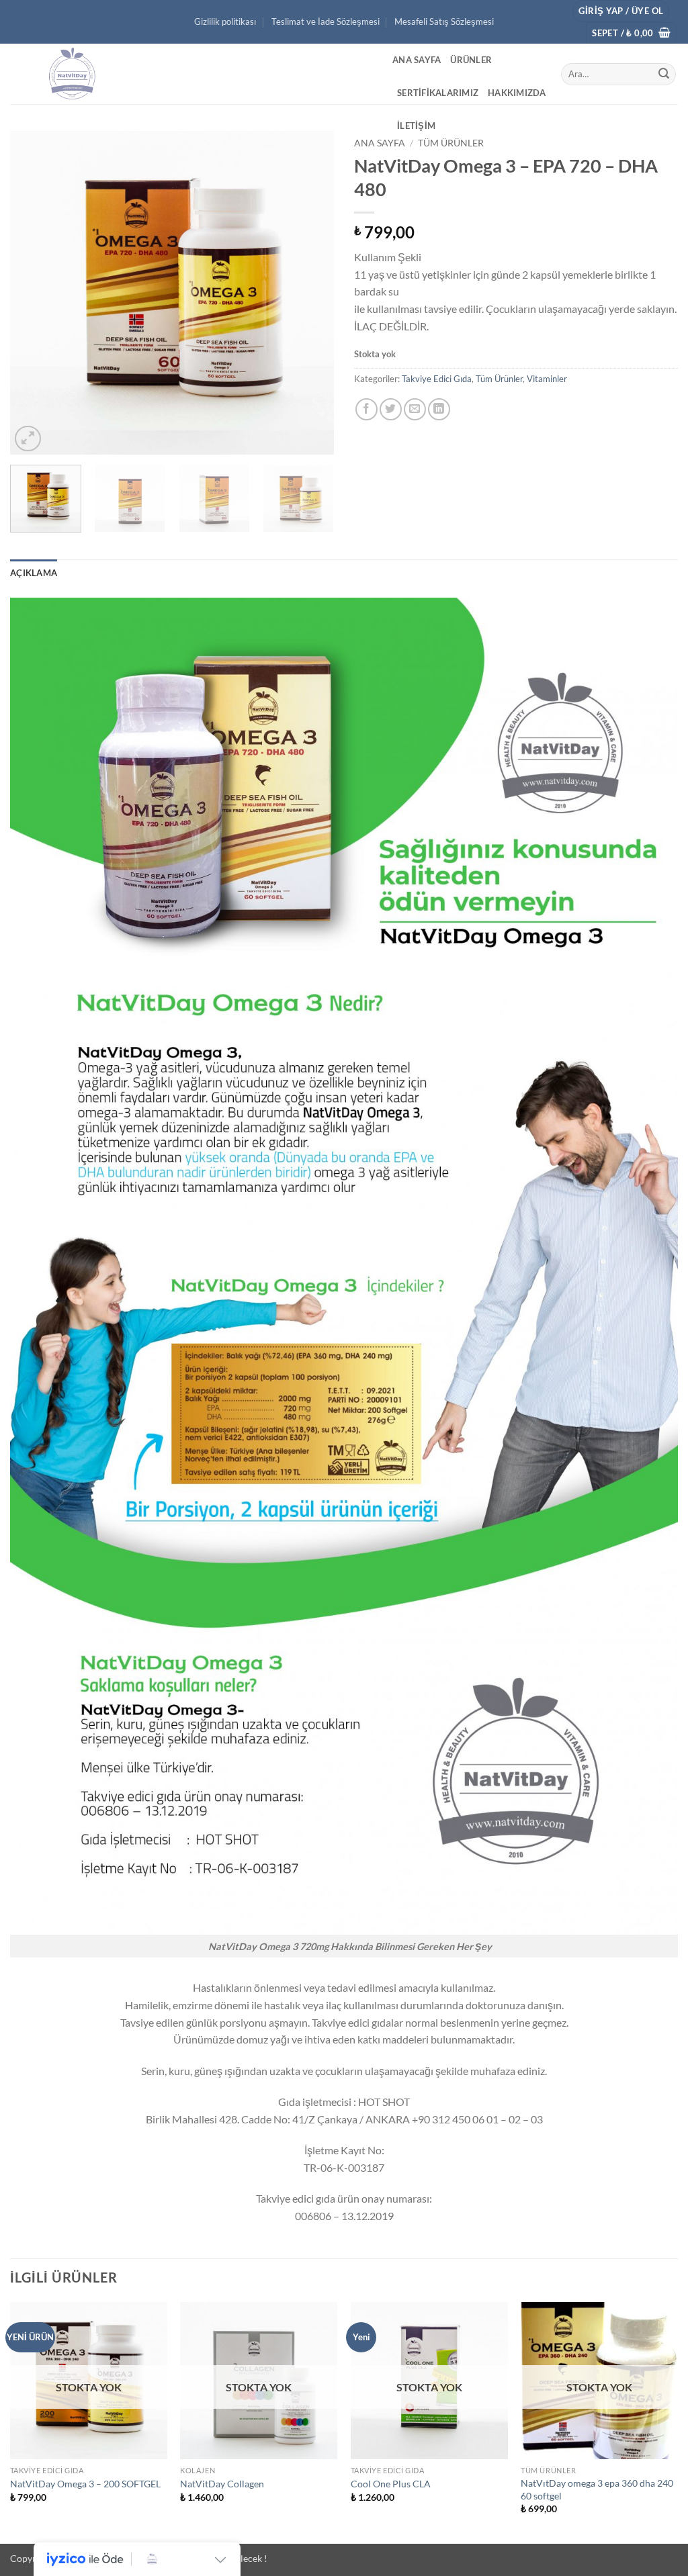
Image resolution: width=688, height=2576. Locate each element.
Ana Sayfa (380, 143)
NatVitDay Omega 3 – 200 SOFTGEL (85, 2484)
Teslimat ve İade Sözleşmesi (326, 21)
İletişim (416, 126)
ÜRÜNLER (471, 60)
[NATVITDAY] (191, 74)
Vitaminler (547, 379)
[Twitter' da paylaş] (391, 409)
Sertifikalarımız (438, 93)
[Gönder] (664, 75)
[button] (621, 11)
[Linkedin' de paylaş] (439, 409)
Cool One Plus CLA (391, 2484)
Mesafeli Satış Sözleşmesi (444, 21)
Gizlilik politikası (225, 21)
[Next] (310, 293)
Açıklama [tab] (34, 573)
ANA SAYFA (417, 60)
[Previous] (34, 293)
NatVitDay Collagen (222, 2484)
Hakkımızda (517, 93)
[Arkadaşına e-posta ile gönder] (415, 409)
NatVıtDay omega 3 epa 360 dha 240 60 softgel (597, 2489)
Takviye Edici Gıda (437, 379)
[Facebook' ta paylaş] (367, 409)
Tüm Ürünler (451, 143)
